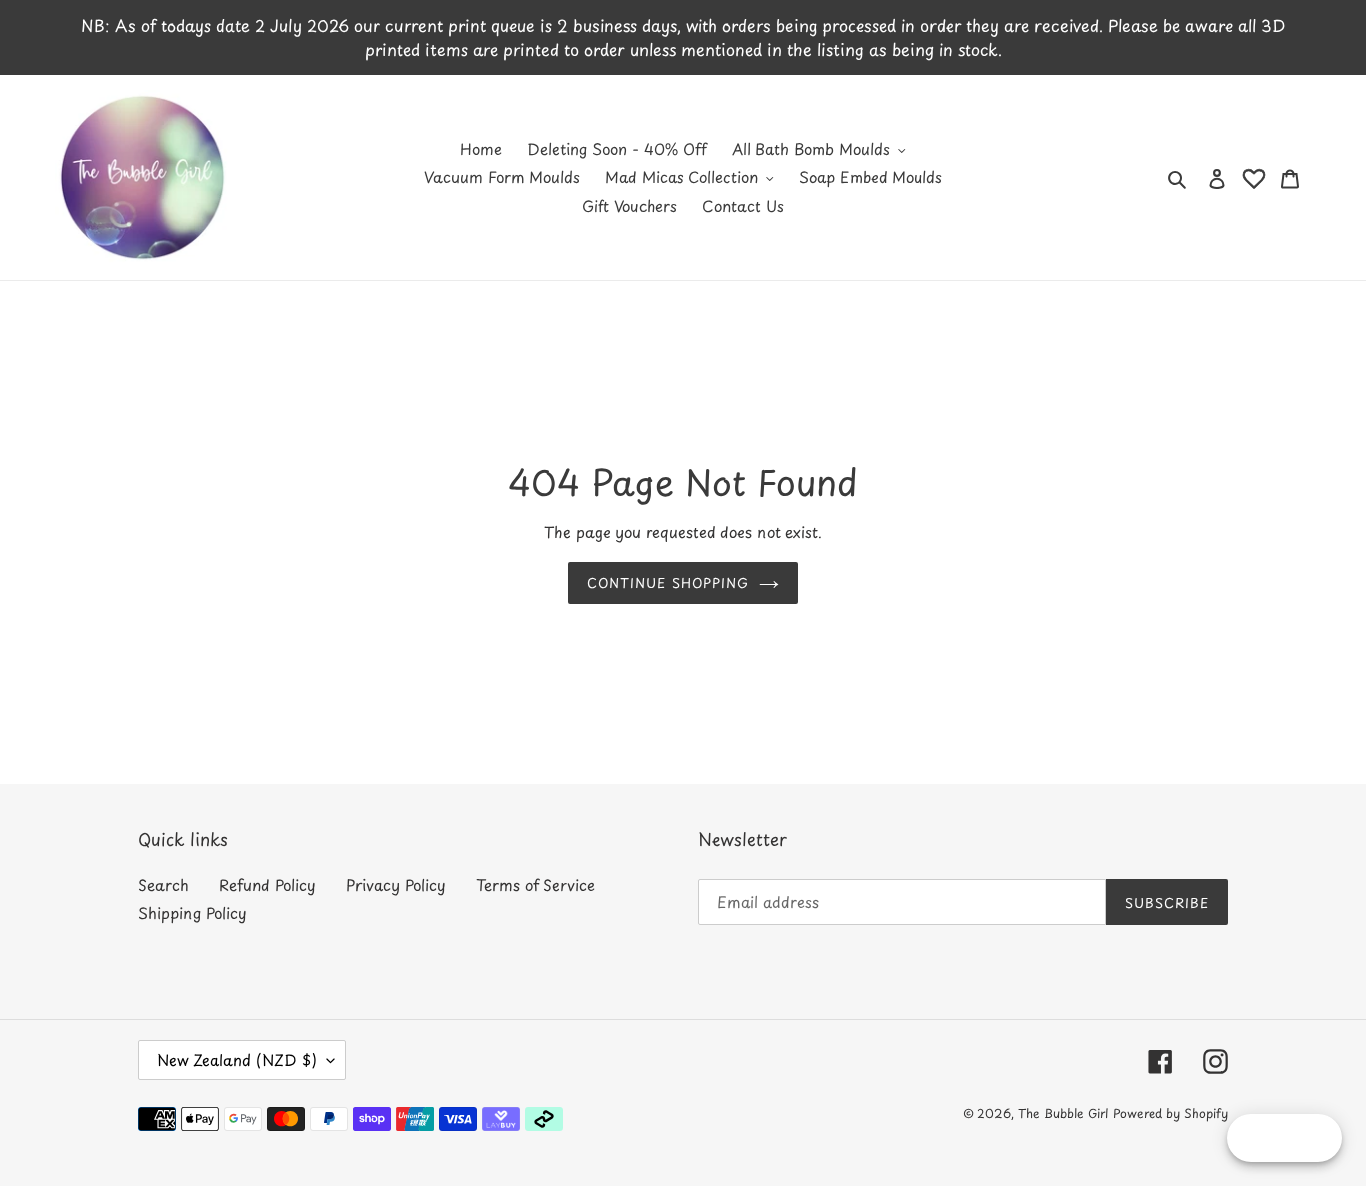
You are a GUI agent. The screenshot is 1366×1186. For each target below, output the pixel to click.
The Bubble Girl (1063, 1113)
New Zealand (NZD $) (237, 1059)
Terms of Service (535, 884)
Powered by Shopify (1170, 1113)
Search (163, 884)
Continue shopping (668, 582)
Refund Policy (267, 884)
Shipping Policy (192, 912)
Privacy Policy (396, 884)
